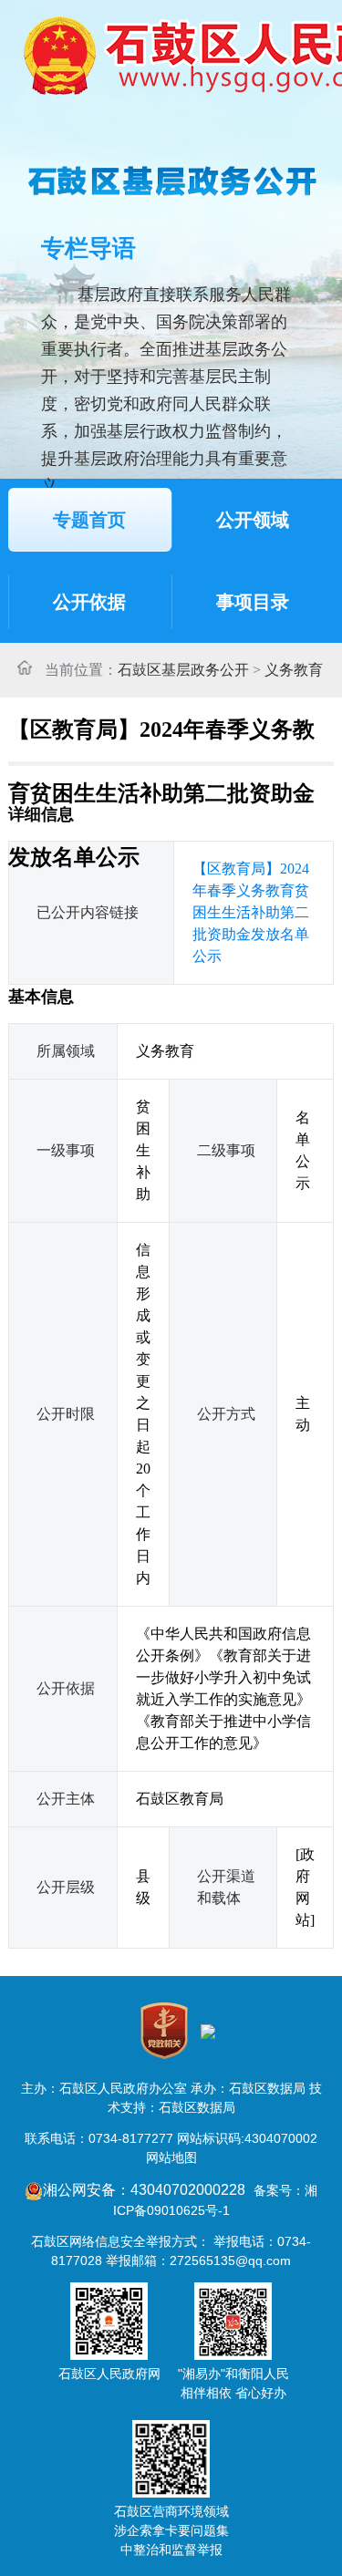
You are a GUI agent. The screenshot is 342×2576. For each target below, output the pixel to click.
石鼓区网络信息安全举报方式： (120, 2241)
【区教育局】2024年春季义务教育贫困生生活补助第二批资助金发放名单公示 (251, 912)
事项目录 (253, 602)
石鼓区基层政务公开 (183, 670)
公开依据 (89, 602)
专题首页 (89, 520)
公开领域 (253, 520)
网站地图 (171, 2157)
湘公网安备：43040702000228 (146, 2190)
